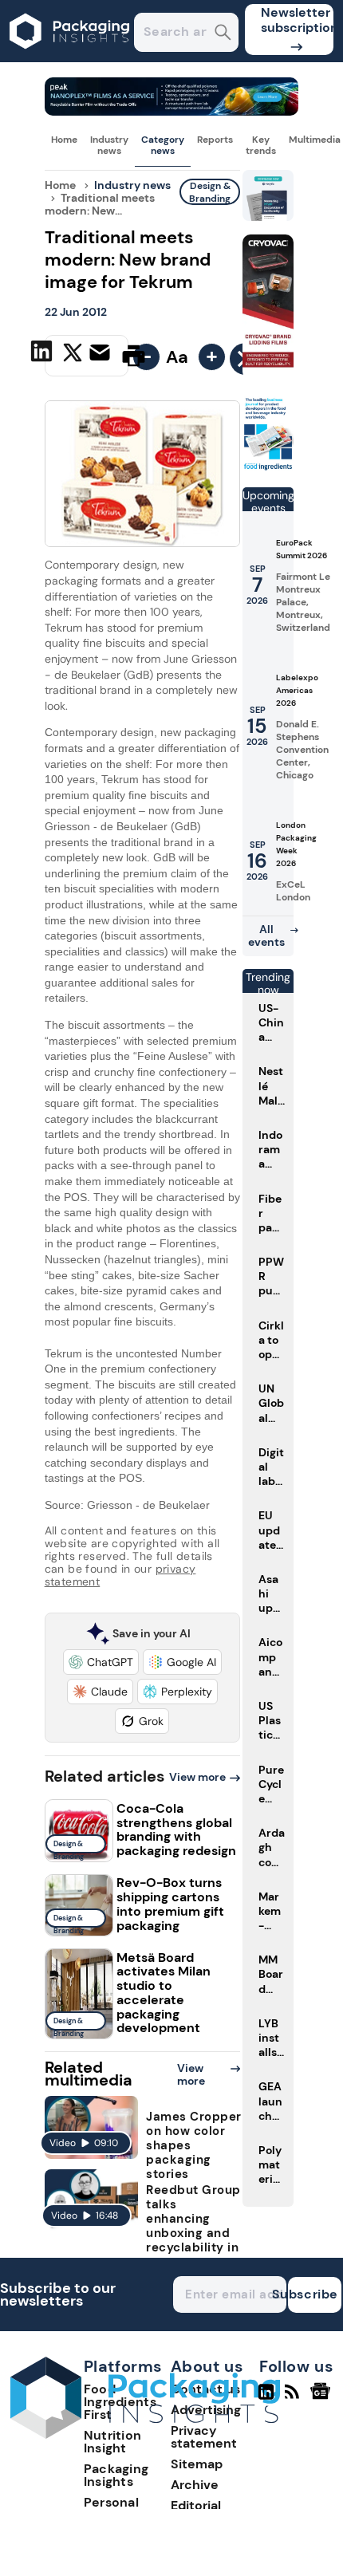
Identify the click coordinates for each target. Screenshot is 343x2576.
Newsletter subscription (297, 20)
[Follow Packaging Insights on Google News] (323, 2398)
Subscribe (313, 2294)
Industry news (109, 145)
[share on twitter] (73, 355)
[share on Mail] (102, 354)
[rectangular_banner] (268, 468)
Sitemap (197, 2464)
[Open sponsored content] (172, 111)
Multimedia (315, 140)
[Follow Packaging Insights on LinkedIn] (266, 2398)
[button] (101, 1662)
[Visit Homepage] (70, 58)
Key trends (261, 145)
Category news (163, 145)
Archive (195, 2485)
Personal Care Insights (126, 2509)
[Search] (223, 34)
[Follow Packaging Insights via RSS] (294, 2398)
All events (266, 935)
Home (64, 140)
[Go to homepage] (145, 2434)
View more (197, 1777)
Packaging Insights (116, 2475)
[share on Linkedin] (43, 354)
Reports (215, 140)
